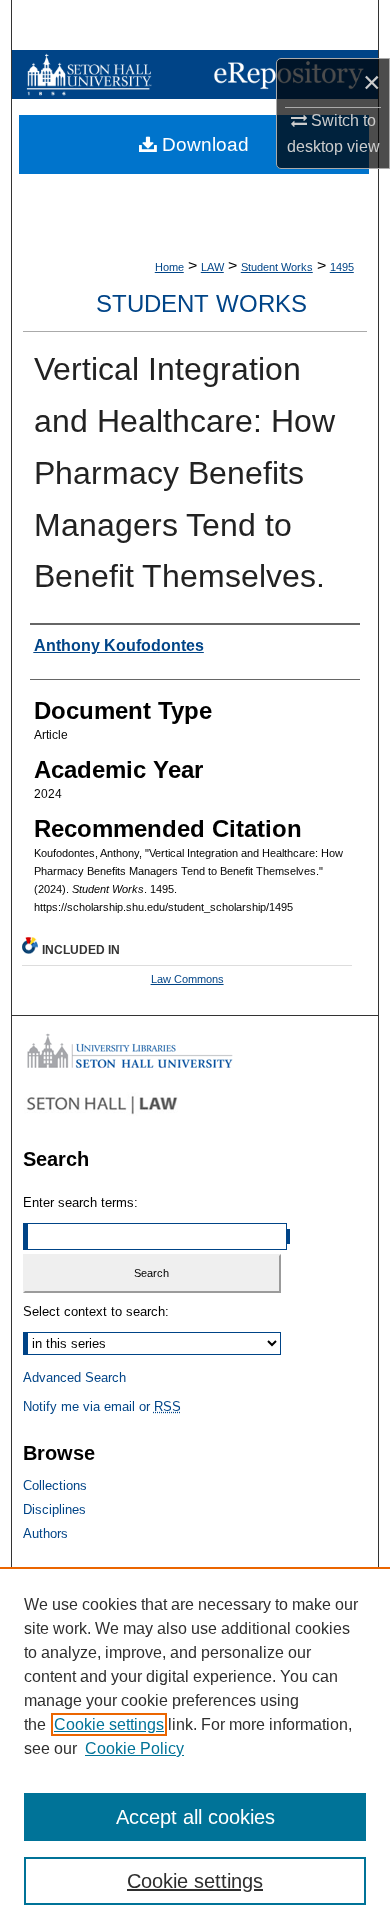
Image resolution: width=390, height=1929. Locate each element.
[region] (195, 1748)
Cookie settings (109, 1724)
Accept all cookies (195, 1817)
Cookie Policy (134, 1748)
